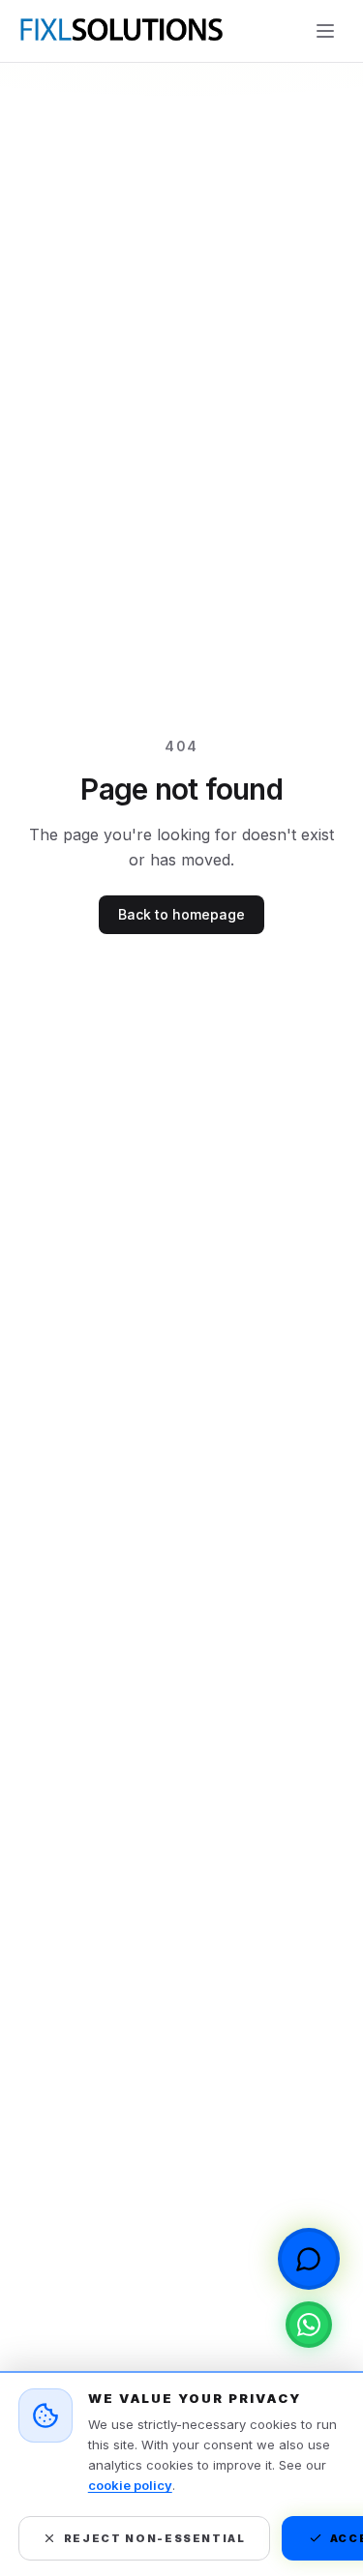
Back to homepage (181, 914)
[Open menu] (325, 31)
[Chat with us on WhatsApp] (309, 2325)
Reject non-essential (155, 2538)
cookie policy (130, 2485)
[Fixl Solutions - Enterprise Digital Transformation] (121, 31)
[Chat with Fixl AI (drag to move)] (309, 2259)
